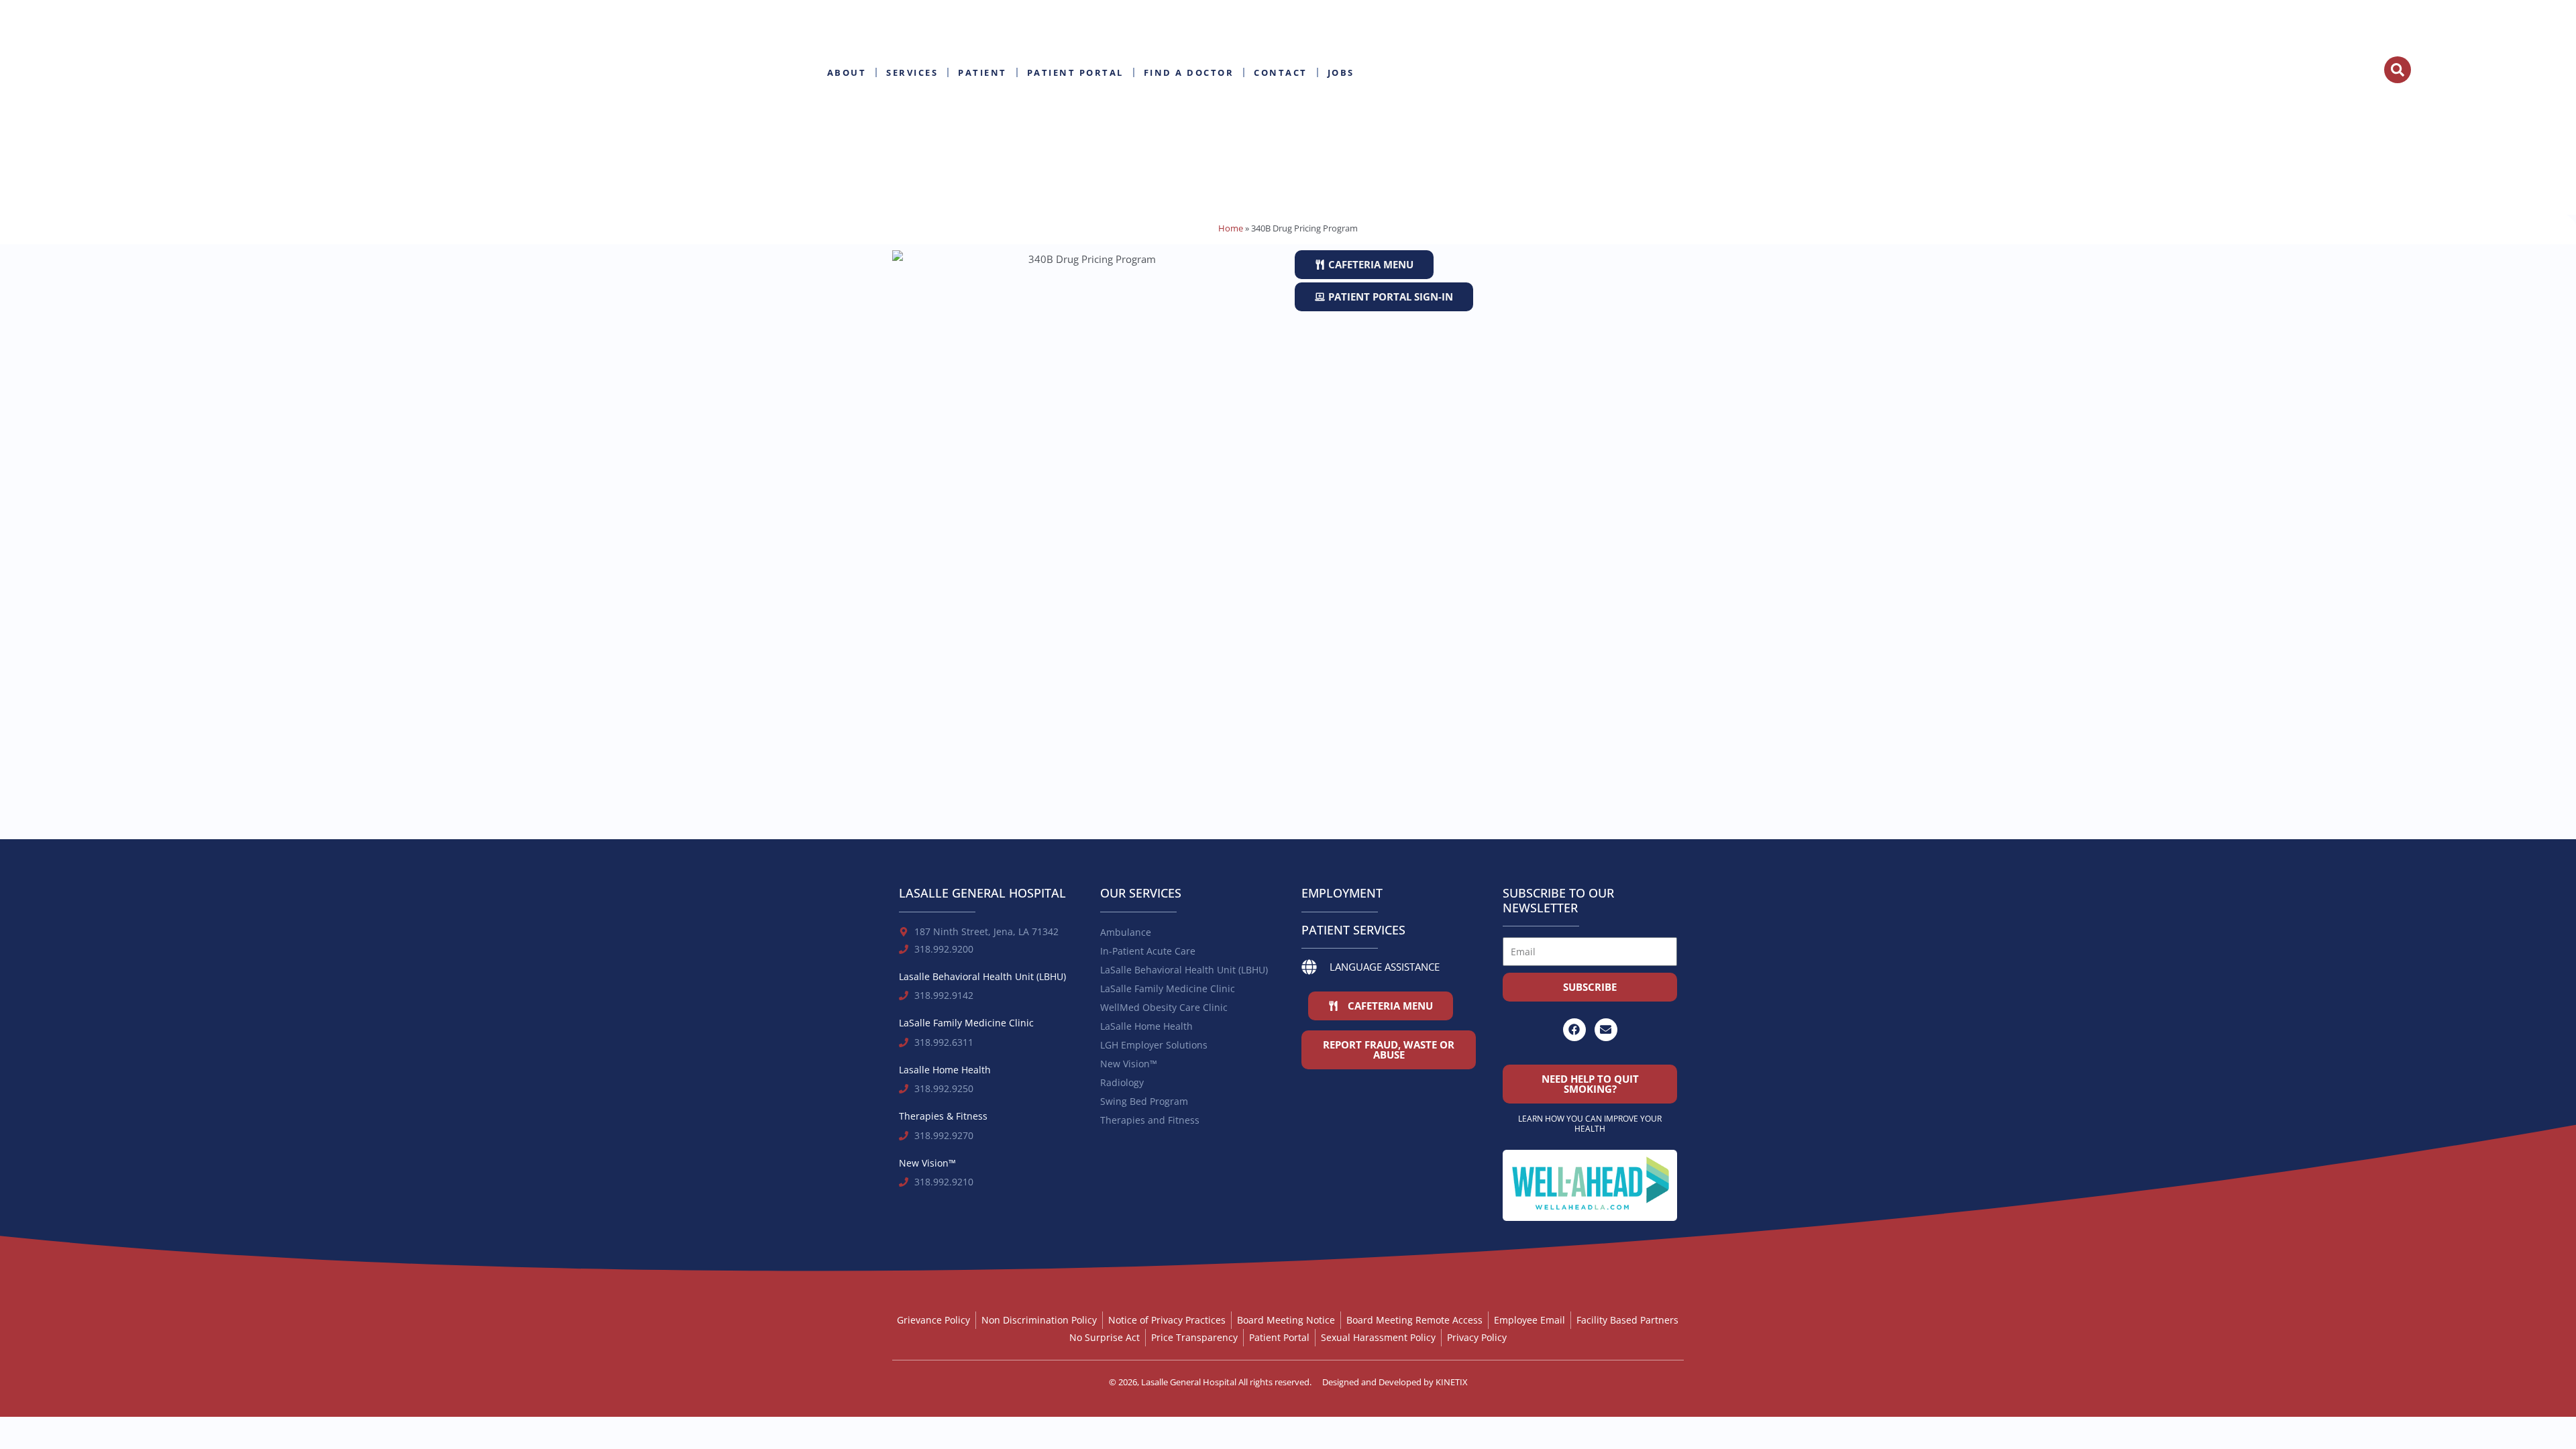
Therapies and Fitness (1150, 1120)
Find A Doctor (1189, 72)
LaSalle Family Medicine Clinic (1168, 988)
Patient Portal (1075, 72)
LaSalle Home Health (1146, 1026)
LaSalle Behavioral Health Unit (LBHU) (1184, 970)
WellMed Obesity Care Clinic (1164, 1007)
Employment (1342, 893)
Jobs (1341, 72)
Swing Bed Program (1144, 1101)
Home (1231, 228)
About (847, 72)
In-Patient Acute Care (1148, 951)
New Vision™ (1129, 1064)
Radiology (1122, 1082)
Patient (982, 72)
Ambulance (1126, 932)
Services (912, 72)
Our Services (1141, 893)
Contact (1281, 72)
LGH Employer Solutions (1154, 1045)
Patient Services (1353, 930)
